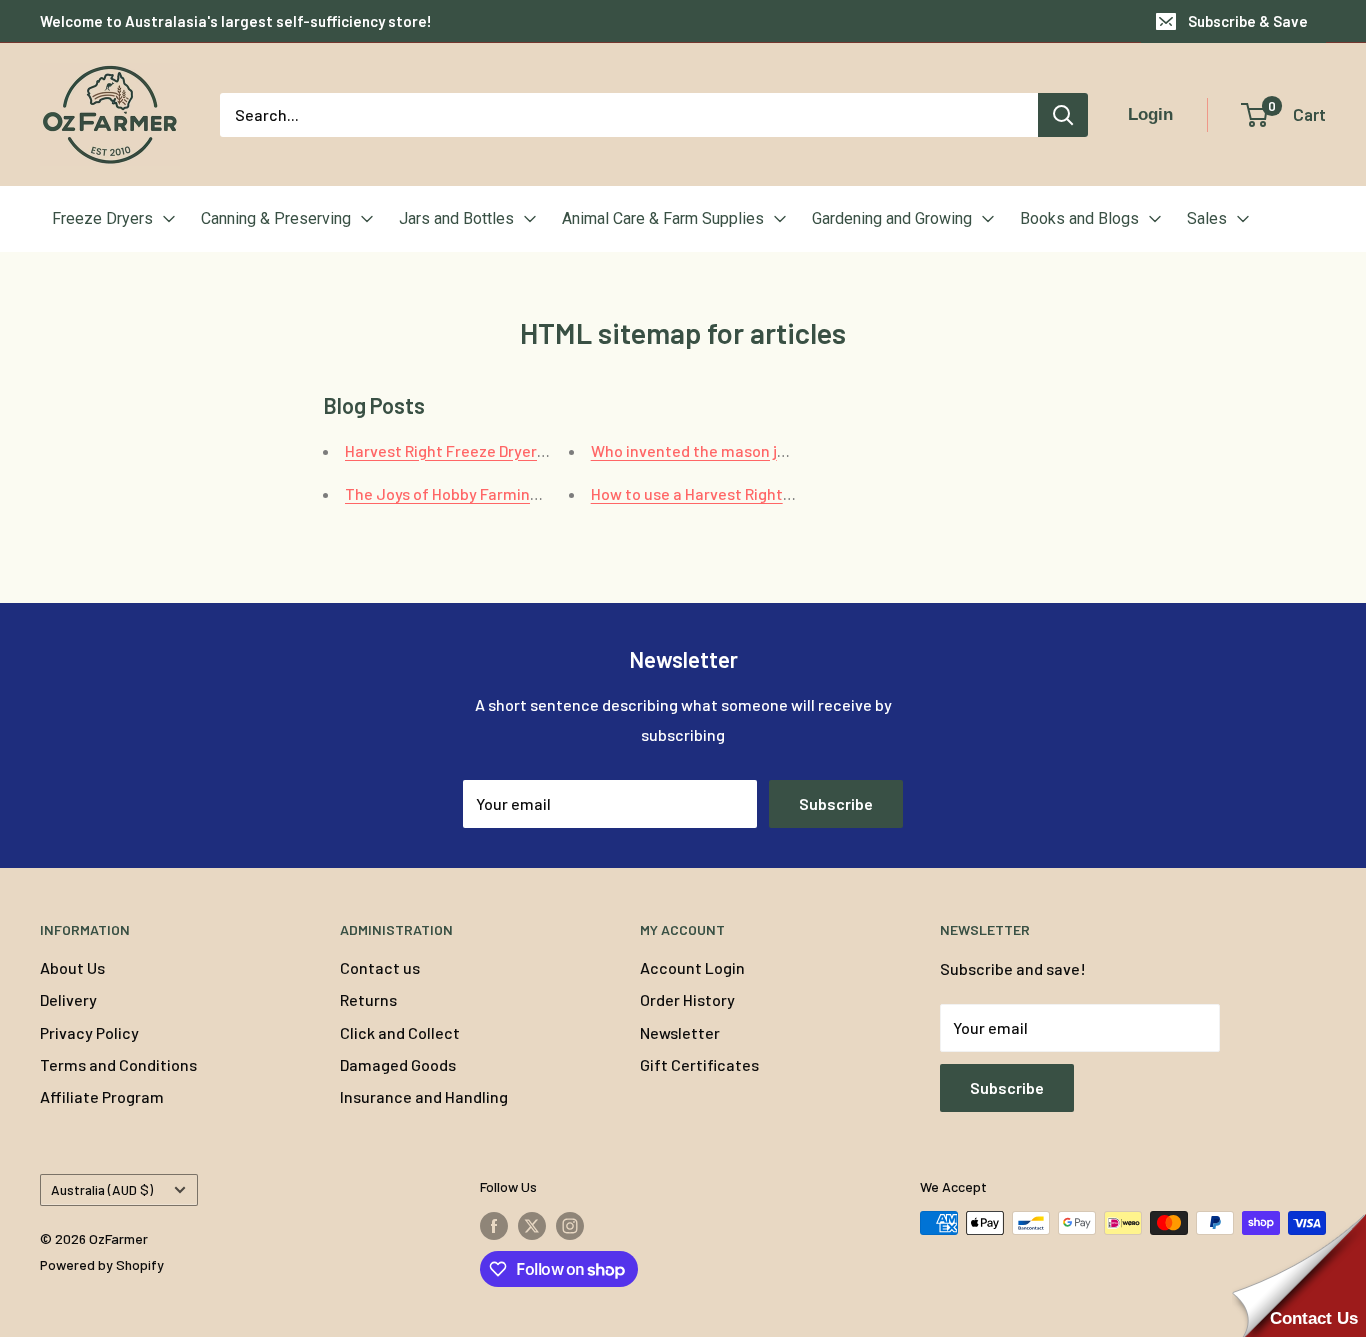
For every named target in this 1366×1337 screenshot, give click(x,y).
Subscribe (836, 803)
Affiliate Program (102, 1096)
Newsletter (680, 1032)
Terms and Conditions (118, 1064)
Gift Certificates (699, 1064)
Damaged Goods (398, 1064)
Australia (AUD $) (102, 1189)
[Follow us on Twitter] (532, 1225)
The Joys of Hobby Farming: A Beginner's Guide (512, 493)
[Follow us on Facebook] (494, 1225)
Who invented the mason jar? (695, 450)
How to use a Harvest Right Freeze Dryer (734, 493)
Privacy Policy (89, 1032)
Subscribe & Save (1248, 21)
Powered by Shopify (102, 1264)
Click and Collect (400, 1032)
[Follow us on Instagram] (570, 1225)
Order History (687, 999)
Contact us (380, 967)
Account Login (692, 967)
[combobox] (629, 115)
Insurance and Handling (424, 1096)
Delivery (68, 999)
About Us (72, 967)
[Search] (1063, 115)
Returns (368, 999)
